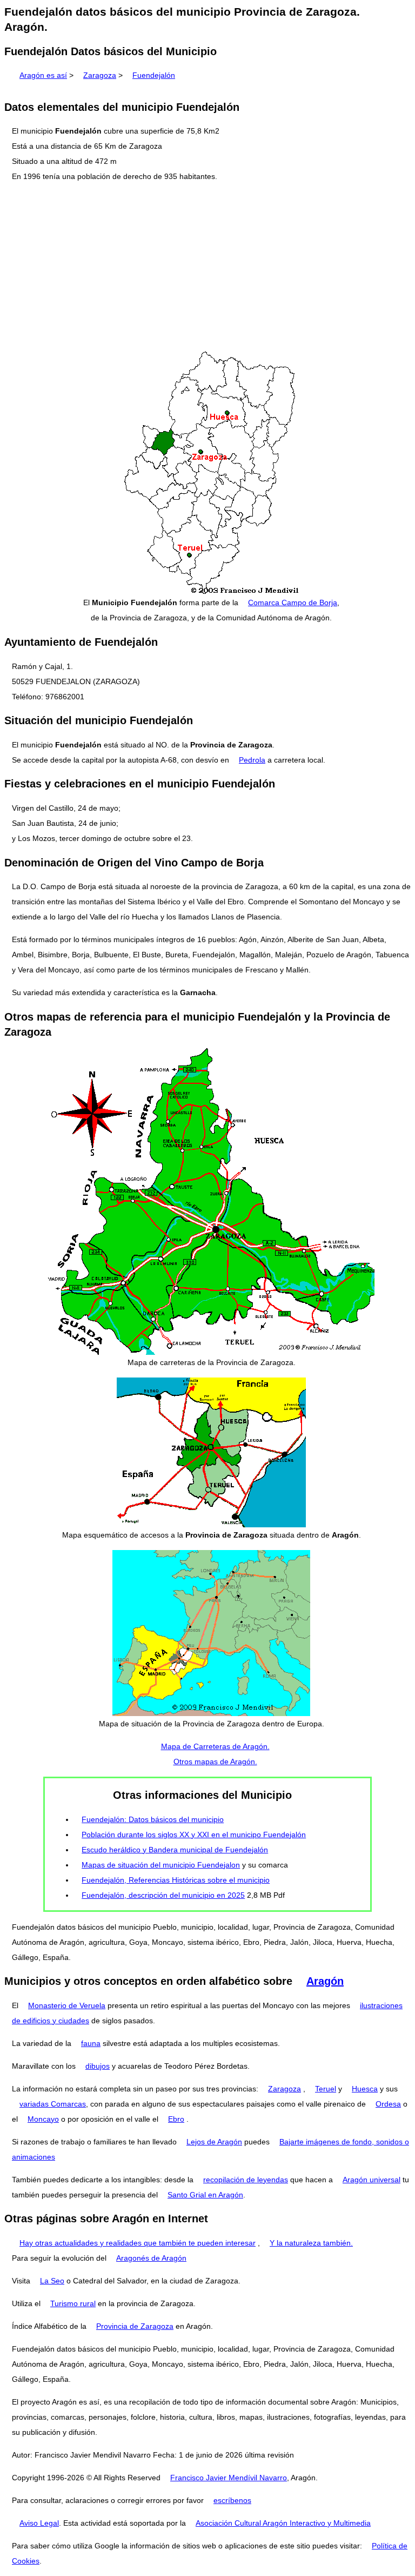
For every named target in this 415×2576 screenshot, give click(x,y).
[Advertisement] (207, 267)
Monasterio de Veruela (67, 2005)
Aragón (325, 1981)
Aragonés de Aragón (151, 2258)
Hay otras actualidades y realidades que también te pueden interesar (138, 2243)
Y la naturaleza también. (311, 2243)
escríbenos (232, 2500)
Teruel (326, 2089)
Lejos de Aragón (214, 2142)
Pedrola (252, 760)
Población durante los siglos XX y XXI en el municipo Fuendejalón (194, 1835)
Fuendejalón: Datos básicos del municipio (153, 1819)
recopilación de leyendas (246, 2180)
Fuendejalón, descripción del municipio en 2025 (163, 1895)
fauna (91, 2043)
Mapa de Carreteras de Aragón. (215, 1746)
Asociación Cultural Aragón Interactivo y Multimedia (283, 2523)
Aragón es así (43, 75)
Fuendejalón (154, 75)
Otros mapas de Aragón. (215, 1762)
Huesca (365, 2089)
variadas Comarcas (53, 2104)
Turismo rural (73, 2303)
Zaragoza (100, 75)
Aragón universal (372, 2180)
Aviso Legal (39, 2523)
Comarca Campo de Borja (293, 602)
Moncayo (43, 2119)
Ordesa (388, 2104)
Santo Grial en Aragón (205, 2195)
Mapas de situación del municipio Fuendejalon (161, 1865)
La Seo (52, 2281)
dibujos (98, 2066)
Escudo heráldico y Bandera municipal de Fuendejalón (175, 1850)
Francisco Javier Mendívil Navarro (229, 2478)
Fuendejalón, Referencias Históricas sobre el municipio (176, 1880)
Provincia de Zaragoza (135, 2326)
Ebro (176, 2119)
